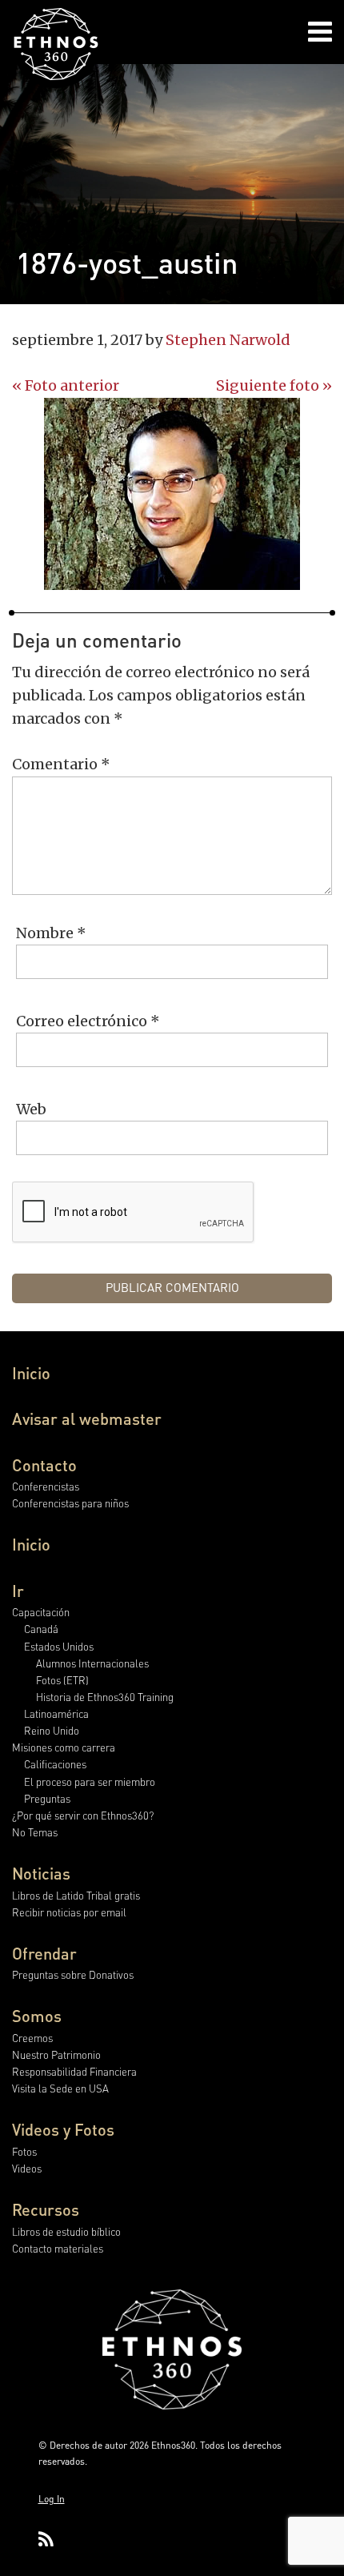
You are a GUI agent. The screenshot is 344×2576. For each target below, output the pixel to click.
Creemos (32, 2038)
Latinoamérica (56, 1713)
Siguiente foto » (274, 385)
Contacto (44, 1465)
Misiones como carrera (64, 1747)
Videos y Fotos (63, 2129)
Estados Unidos (59, 1646)
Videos (27, 2168)
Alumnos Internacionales (92, 1663)
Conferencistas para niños (70, 1503)
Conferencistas (46, 1486)
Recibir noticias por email (69, 1912)
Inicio (31, 1373)
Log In (52, 2499)
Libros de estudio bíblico (66, 2231)
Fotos (24, 2151)
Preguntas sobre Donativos (73, 1974)
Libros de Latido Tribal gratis (76, 1895)
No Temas (35, 1832)
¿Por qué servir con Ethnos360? (83, 1815)
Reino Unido (52, 1730)
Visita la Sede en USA (60, 2088)
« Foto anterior (66, 385)
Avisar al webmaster (87, 1418)
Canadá (41, 1629)
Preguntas (47, 1798)
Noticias (41, 1873)
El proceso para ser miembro (90, 1782)
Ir (18, 1591)
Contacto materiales (58, 2248)
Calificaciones (55, 1764)
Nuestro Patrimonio (56, 2054)
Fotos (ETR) (62, 1680)
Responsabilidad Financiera (74, 2071)
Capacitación (41, 1612)
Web (31, 1109)
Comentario (61, 764)
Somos (37, 2016)
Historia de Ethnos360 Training (105, 1697)
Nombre (51, 933)
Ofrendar (44, 1953)
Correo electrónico (88, 1021)
